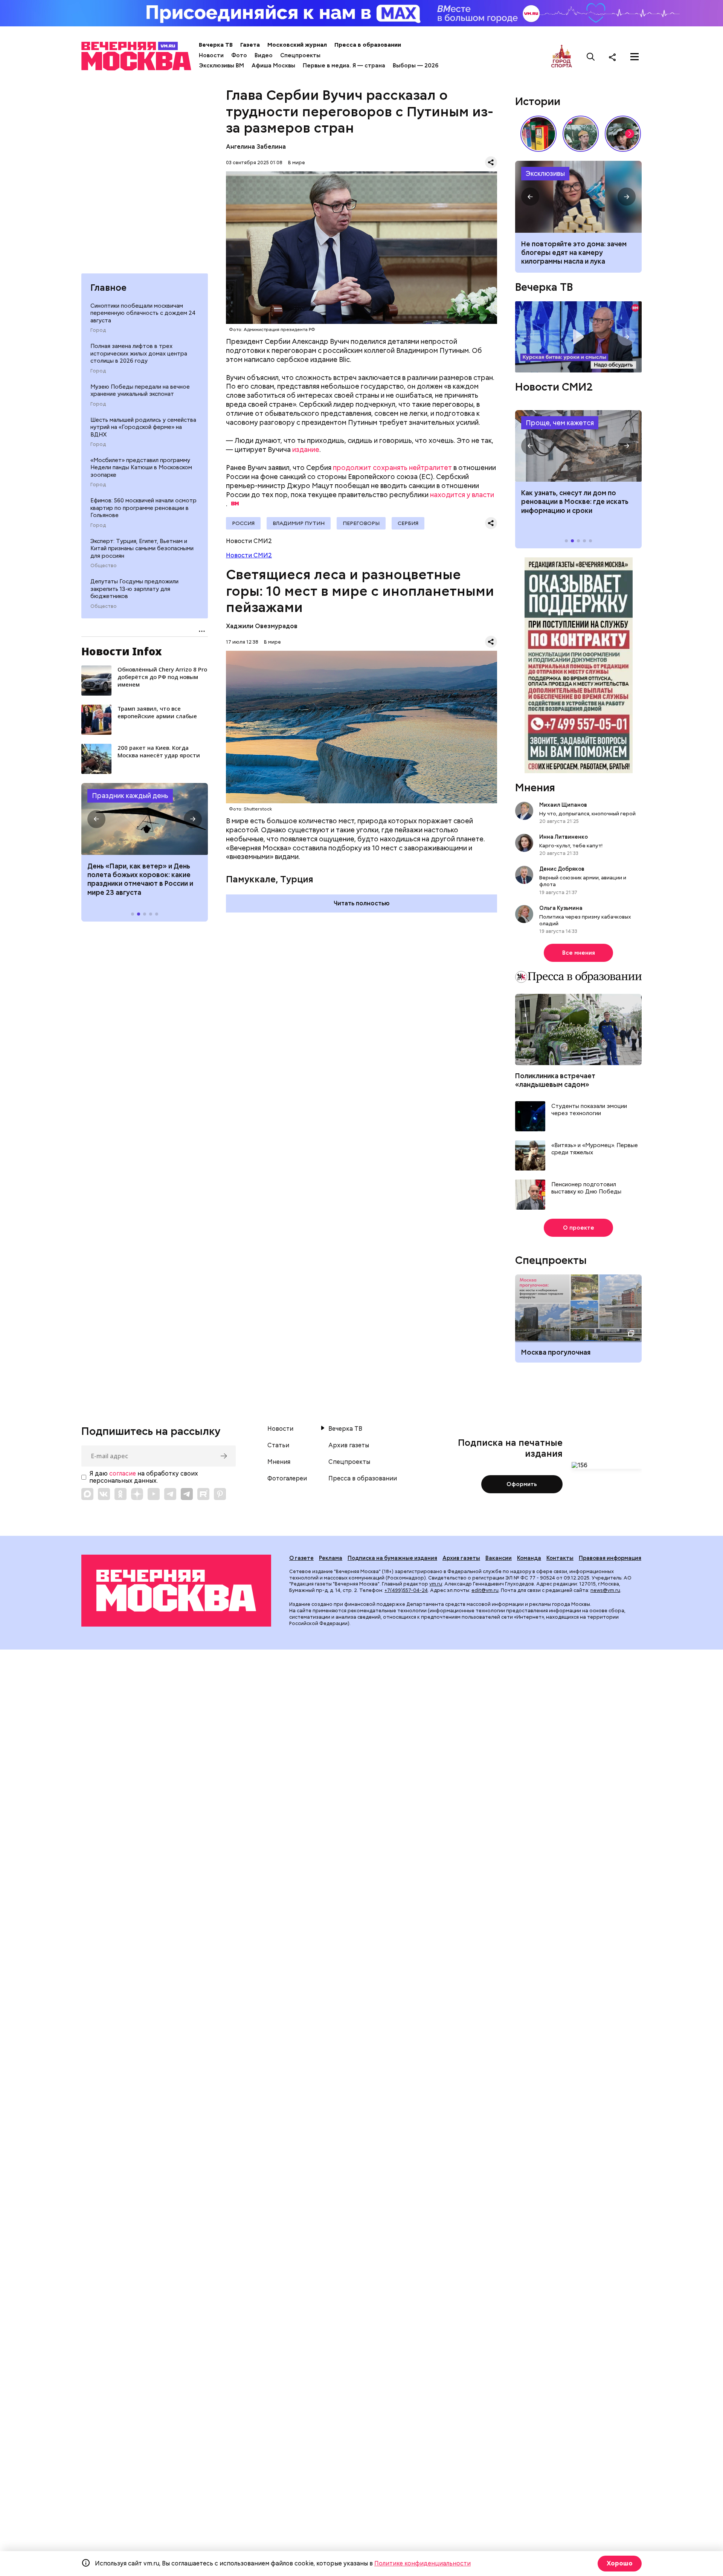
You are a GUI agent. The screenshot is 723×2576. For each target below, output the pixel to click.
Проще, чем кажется (560, 423)
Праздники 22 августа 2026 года (145, 819)
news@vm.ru (605, 1590)
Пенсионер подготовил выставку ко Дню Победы (586, 1188)
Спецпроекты (300, 55)
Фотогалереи (287, 1479)
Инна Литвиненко (564, 837)
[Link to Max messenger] (87, 1494)
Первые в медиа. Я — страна (344, 66)
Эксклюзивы (545, 173)
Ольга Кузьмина (562, 908)
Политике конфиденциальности (423, 2563)
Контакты (560, 1558)
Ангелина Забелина (256, 147)
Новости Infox (122, 651)
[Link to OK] (120, 1494)
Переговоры (361, 523)
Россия (243, 523)
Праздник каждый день (130, 796)
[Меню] (635, 57)
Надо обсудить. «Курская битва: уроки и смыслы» (578, 337)
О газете (301, 1558)
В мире (297, 163)
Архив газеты (349, 1445)
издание (306, 449)
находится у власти (462, 495)
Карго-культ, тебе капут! (571, 845)
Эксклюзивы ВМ (221, 66)
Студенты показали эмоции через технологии (589, 1110)
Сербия (408, 523)
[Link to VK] (104, 1494)
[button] (96, 819)
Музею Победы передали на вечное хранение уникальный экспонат (140, 391)
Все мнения (579, 953)
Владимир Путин (299, 523)
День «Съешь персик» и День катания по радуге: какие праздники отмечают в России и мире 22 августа (140, 879)
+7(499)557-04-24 (406, 1590)
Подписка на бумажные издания (392, 1558)
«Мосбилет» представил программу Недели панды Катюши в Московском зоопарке (141, 468)
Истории (538, 101)
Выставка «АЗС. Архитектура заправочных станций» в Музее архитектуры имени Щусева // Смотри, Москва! (538, 134)
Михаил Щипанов (563, 805)
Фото (239, 55)
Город (98, 330)
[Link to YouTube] (154, 1494)
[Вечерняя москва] (176, 1591)
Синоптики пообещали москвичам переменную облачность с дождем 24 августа (143, 313)
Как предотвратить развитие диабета (578, 446)
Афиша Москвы (273, 66)
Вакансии (499, 1558)
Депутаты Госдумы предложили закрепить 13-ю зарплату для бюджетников (134, 589)
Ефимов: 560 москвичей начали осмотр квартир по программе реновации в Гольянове (143, 508)
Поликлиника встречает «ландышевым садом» (555, 1080)
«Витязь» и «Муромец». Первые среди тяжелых (595, 1149)
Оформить (522, 1484)
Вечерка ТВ (216, 45)
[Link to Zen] (137, 1494)
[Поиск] (591, 57)
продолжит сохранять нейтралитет (392, 468)
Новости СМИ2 (249, 555)
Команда (529, 1558)
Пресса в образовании (368, 45)
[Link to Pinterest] (220, 1494)
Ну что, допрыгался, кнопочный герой (587, 813)
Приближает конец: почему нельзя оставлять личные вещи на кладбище (577, 253)
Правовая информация (610, 1558)
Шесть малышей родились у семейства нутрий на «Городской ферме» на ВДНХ (143, 427)
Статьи (278, 1445)
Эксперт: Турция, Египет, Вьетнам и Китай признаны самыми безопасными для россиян (142, 549)
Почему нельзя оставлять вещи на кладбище (578, 197)
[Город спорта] (562, 57)
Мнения (535, 787)
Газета (250, 45)
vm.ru (436, 1584)
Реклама (331, 1558)
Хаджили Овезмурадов (262, 626)
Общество (104, 566)
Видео (264, 55)
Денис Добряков (562, 869)
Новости (211, 55)
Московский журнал (297, 45)
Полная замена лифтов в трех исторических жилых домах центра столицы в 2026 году (139, 353)
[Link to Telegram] (170, 1494)
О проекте (579, 1228)
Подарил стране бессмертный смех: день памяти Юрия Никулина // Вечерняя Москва (581, 134)
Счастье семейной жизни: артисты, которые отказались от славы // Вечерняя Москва (623, 134)
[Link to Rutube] (203, 1494)
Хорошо (620, 2563)
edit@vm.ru (485, 1590)
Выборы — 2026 (416, 66)
